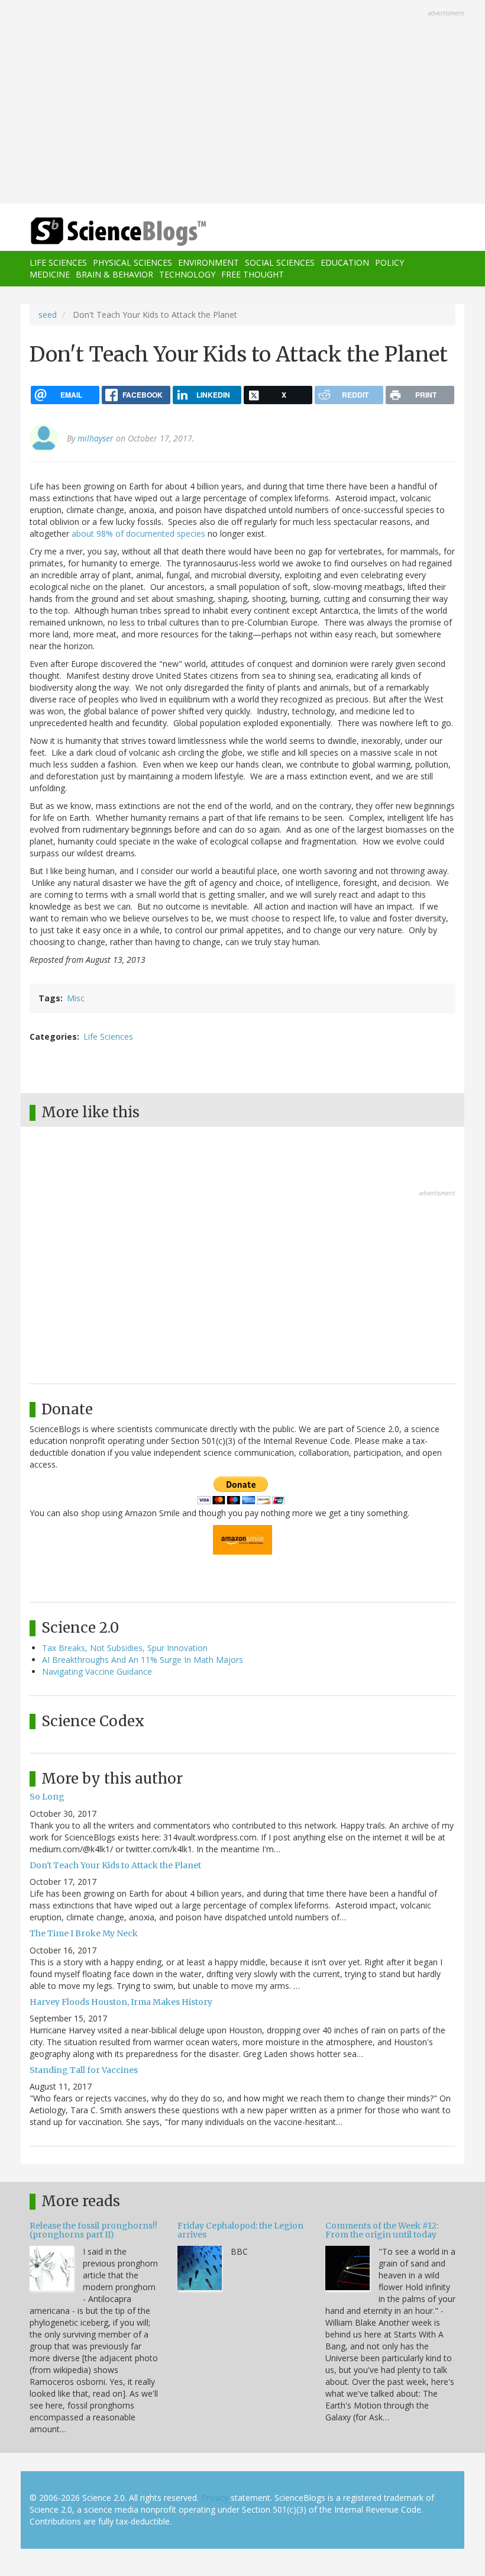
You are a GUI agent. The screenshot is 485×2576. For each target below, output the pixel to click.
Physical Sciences (132, 262)
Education (345, 262)
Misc (76, 998)
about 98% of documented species (138, 533)
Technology (187, 274)
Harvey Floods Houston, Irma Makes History (121, 2002)
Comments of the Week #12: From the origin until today (382, 2230)
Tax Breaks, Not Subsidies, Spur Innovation (125, 1648)
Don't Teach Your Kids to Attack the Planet (115, 1865)
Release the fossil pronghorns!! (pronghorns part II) (93, 2230)
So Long (47, 1797)
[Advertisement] (242, 103)
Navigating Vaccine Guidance (97, 1671)
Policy (389, 262)
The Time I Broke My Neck (84, 1933)
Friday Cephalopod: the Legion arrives (240, 2230)
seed (48, 315)
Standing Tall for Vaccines (84, 2070)
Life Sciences (58, 262)
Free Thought (253, 274)
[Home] (101, 232)
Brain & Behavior (114, 274)
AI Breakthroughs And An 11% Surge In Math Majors (143, 1660)
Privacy (215, 2498)
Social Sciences (280, 262)
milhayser (96, 438)
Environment (208, 262)
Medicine (50, 274)
